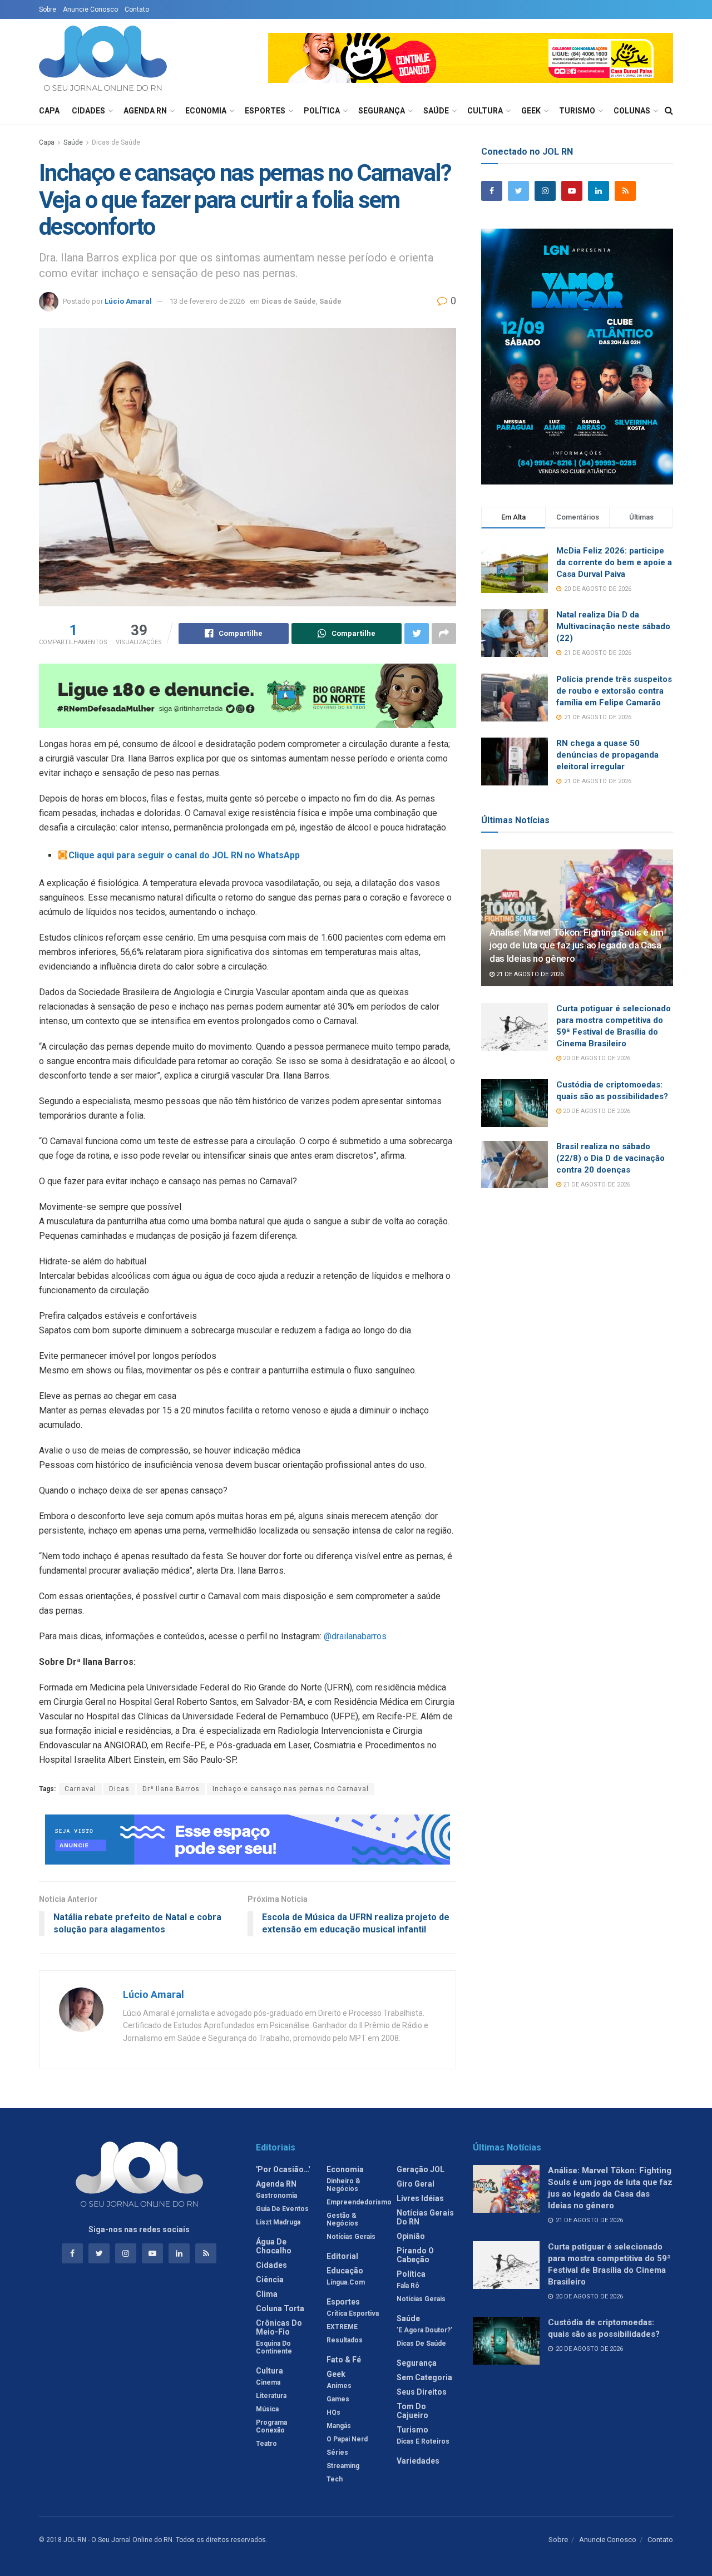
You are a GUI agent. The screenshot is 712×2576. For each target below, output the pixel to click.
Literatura (271, 2396)
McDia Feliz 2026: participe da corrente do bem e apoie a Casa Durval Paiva (614, 562)
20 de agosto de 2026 (596, 1058)
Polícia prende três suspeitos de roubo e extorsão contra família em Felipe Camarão (614, 691)
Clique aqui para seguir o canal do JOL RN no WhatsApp (184, 855)
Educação (345, 2271)
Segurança (382, 111)
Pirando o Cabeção (415, 2255)
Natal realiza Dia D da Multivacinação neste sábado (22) (613, 626)
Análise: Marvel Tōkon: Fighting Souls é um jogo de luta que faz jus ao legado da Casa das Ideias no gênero (577, 946)
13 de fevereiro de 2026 (207, 301)
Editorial (342, 2256)
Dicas (119, 1789)
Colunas (632, 111)
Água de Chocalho (274, 2246)
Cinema (268, 2382)
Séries (337, 2453)
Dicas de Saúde (116, 142)
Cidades (88, 111)
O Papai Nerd (347, 2439)
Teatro (266, 2444)
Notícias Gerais (351, 2237)
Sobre (48, 9)
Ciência (270, 2280)
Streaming (343, 2466)
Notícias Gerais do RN (425, 2217)
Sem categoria (424, 2377)
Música (267, 2409)
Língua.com (346, 2282)
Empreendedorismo (359, 2202)
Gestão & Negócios (342, 2219)
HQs (333, 2412)
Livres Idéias (420, 2198)
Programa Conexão (271, 2426)
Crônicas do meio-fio (279, 2327)
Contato (137, 9)
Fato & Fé (344, 2360)
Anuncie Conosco (90, 9)
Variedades (418, 2461)
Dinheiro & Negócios (343, 2185)
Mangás (339, 2426)
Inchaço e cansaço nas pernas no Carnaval (291, 1789)
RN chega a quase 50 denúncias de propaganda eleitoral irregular (607, 755)
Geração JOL (421, 2169)
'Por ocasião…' (283, 2169)
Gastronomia (276, 2196)
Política (322, 111)
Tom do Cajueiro (412, 2411)
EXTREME (342, 2327)
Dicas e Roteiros (423, 2441)
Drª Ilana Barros (171, 1789)
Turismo (577, 111)
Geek (531, 111)
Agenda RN (145, 111)
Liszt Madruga (278, 2222)
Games (338, 2399)
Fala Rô (408, 2286)
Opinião (411, 2236)
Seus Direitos (422, 2392)
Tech (335, 2479)
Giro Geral (416, 2184)
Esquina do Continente (274, 2347)
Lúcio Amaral (128, 301)
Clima (267, 2294)
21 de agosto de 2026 (529, 974)
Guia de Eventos (282, 2209)
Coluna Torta (280, 2308)
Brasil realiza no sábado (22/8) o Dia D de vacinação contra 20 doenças (610, 1158)
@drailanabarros (355, 1636)
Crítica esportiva (353, 2313)
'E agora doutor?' (424, 2330)
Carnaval (80, 1789)
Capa (49, 111)
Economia (206, 111)
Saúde (436, 111)
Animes (339, 2386)
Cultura (485, 111)
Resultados (345, 2340)
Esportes (265, 111)
